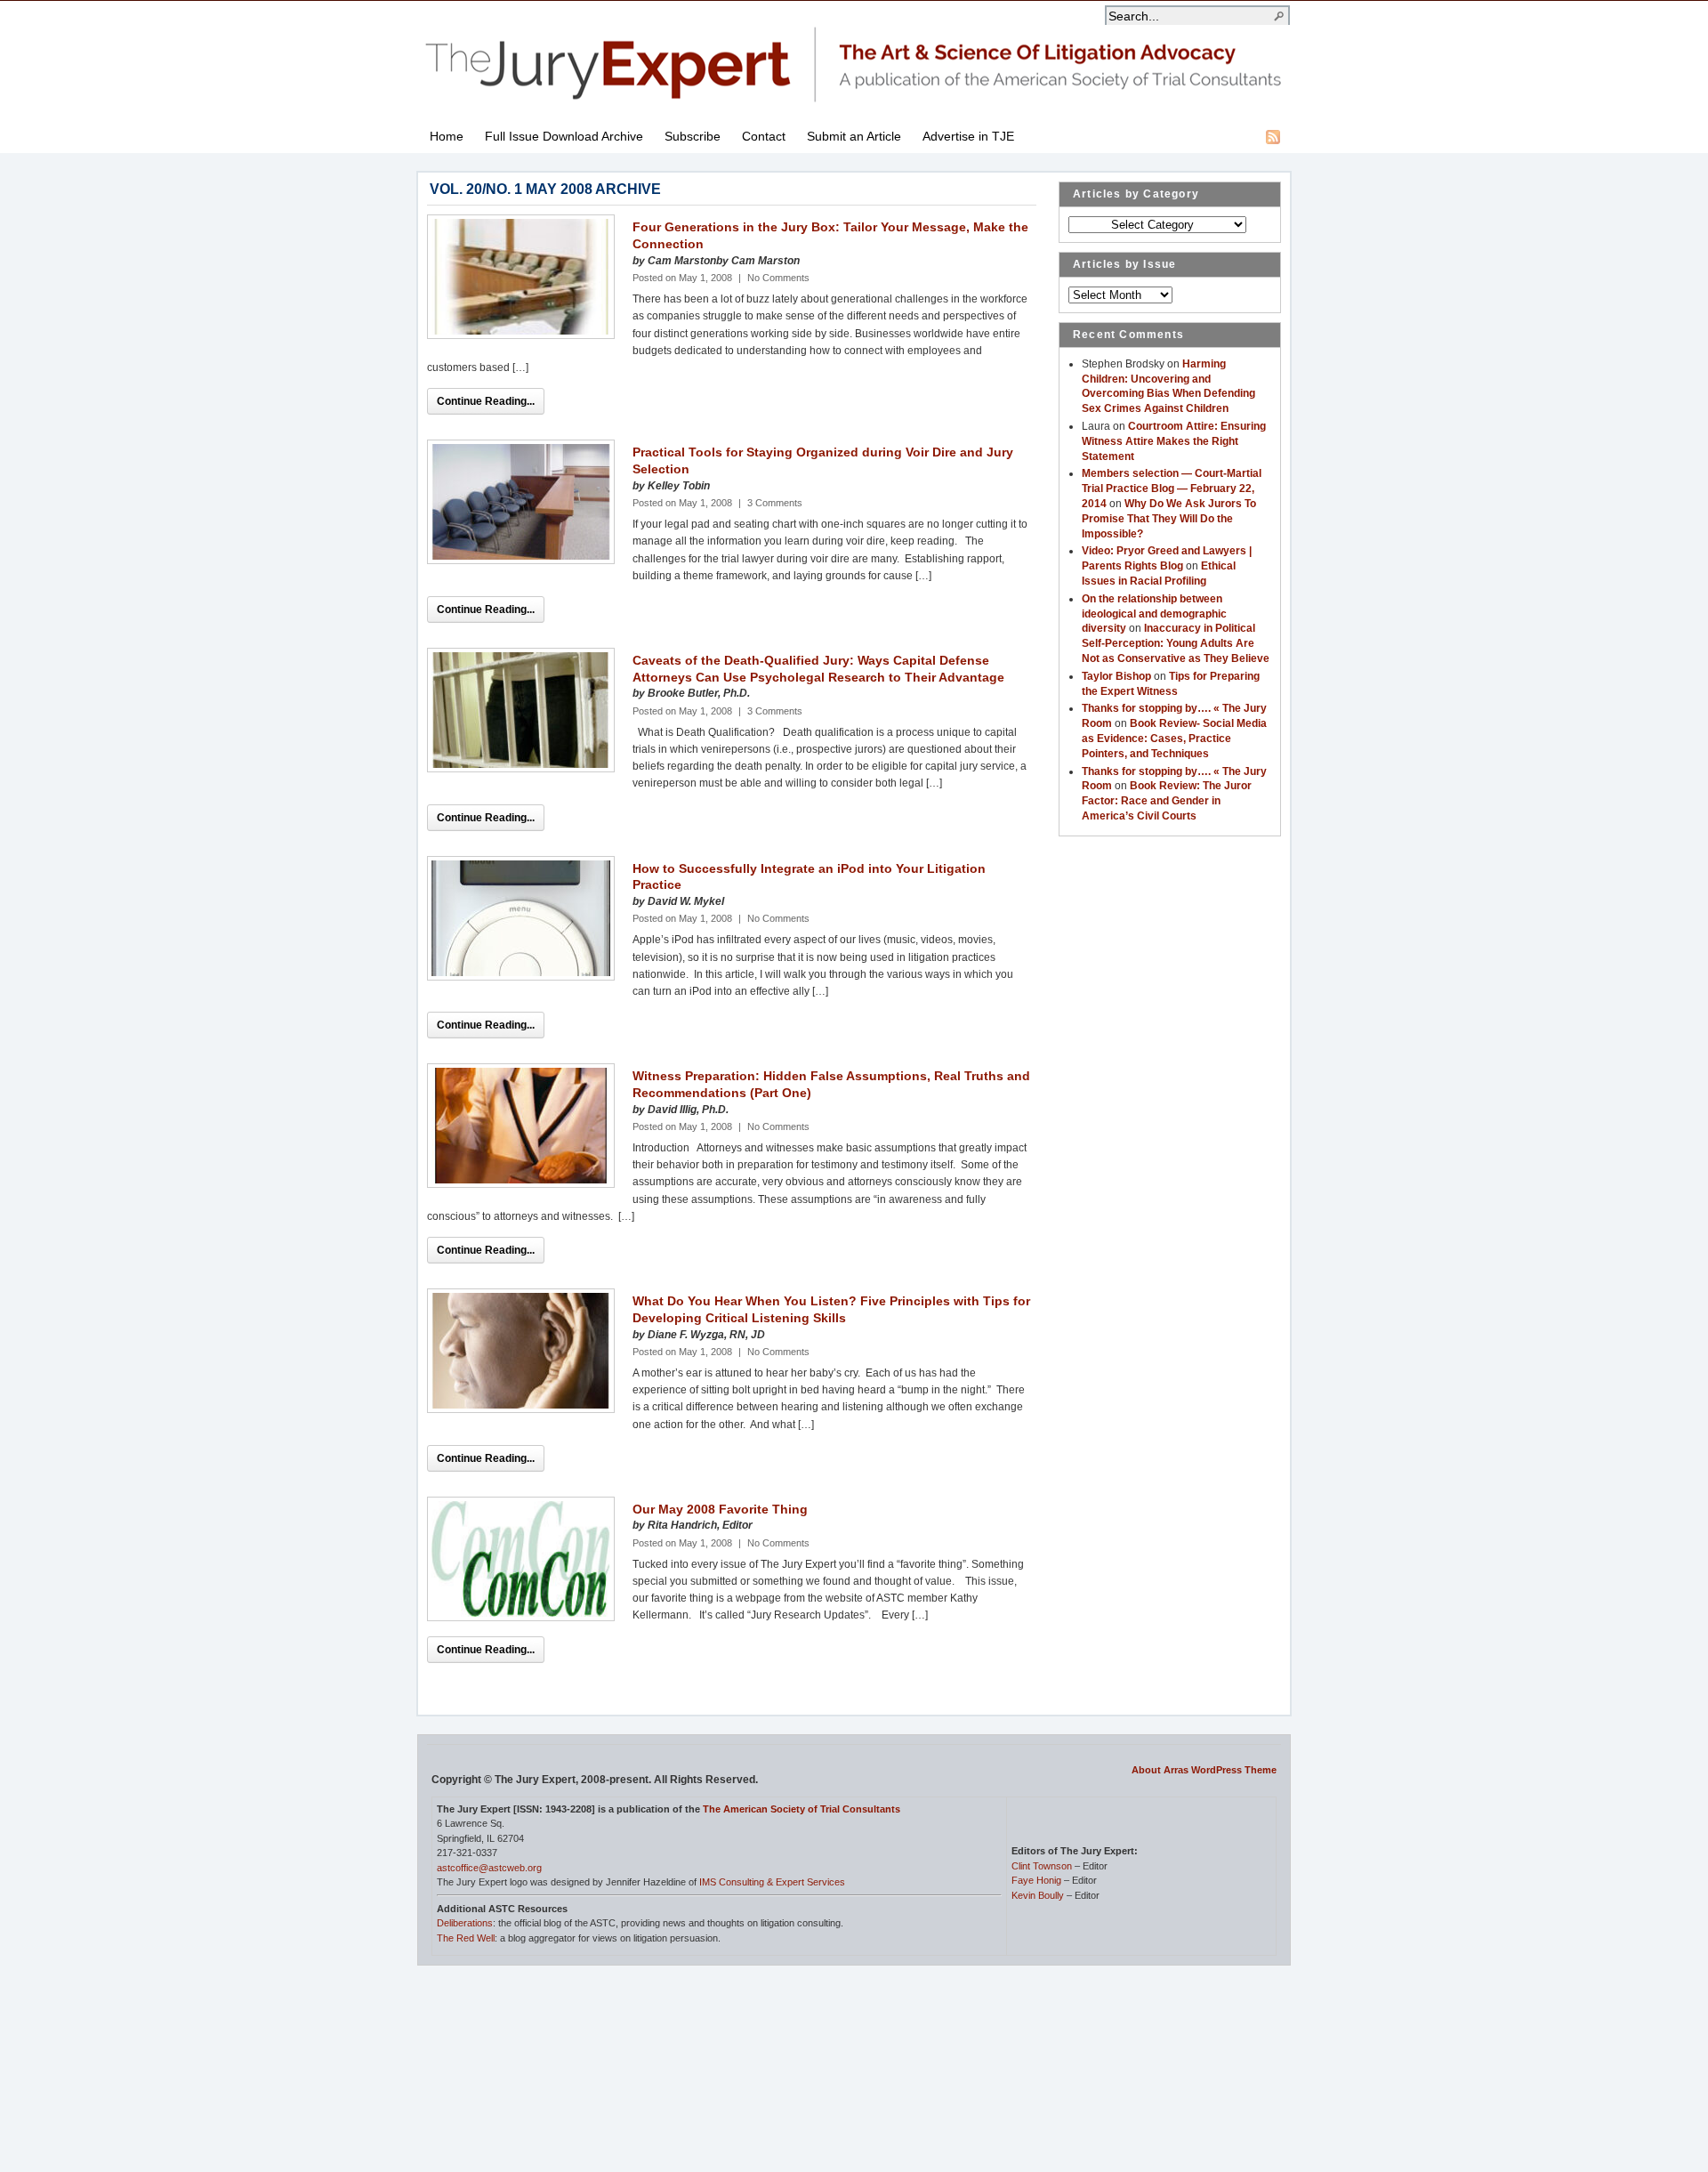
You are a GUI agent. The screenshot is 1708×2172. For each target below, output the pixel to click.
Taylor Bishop (1116, 676)
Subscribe (693, 136)
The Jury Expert (854, 54)
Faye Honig (1036, 1880)
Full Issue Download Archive (564, 136)
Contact (764, 136)
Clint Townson (1042, 1866)
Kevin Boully (1038, 1895)
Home (447, 136)
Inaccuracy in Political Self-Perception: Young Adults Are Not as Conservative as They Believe (1176, 643)
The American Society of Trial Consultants (802, 1809)
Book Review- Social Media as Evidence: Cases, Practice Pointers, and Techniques (1174, 739)
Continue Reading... (486, 401)
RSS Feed (1273, 137)
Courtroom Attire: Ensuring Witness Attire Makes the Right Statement (1174, 441)
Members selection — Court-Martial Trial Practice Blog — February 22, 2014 (1172, 488)
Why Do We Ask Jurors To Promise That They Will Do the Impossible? (1169, 519)
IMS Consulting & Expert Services (772, 1882)
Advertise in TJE (968, 136)
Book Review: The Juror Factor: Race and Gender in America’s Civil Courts (1167, 801)
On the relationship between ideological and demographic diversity (1154, 614)
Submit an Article (854, 136)
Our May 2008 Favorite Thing (720, 1509)
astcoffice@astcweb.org (489, 1868)
